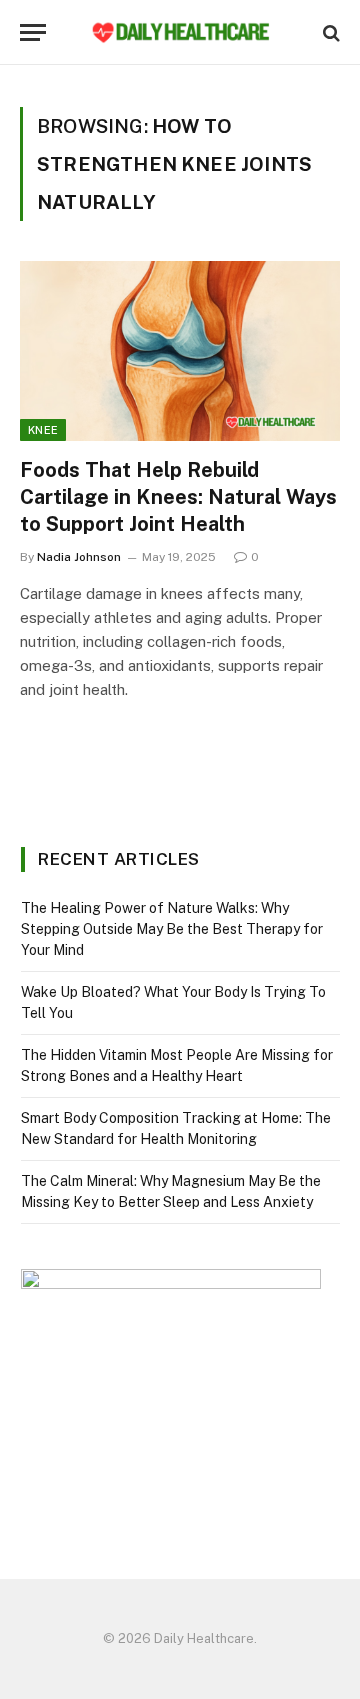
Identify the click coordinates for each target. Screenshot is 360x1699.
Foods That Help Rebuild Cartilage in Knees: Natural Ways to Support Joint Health (178, 497)
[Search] (329, 32)
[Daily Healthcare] (180, 32)
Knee (43, 430)
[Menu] (33, 32)
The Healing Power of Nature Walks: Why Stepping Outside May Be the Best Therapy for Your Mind (172, 929)
